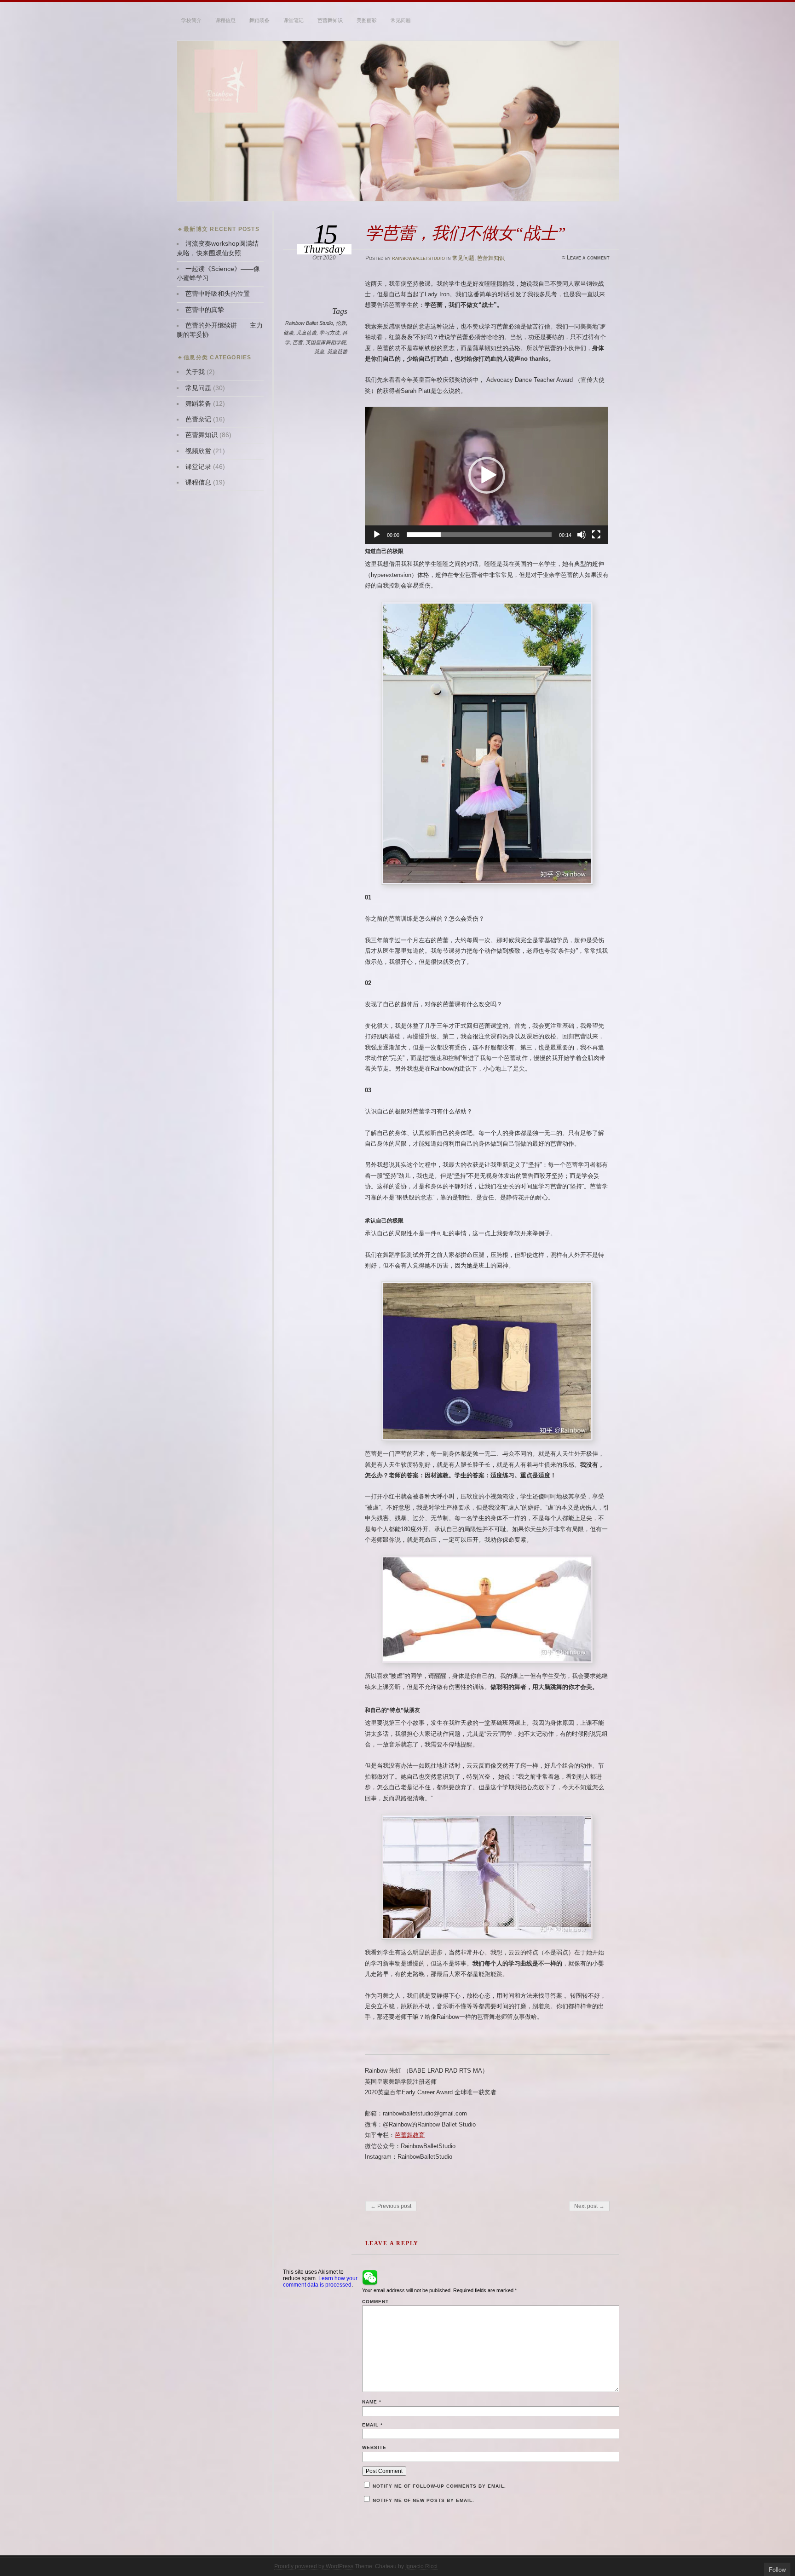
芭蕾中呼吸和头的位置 (218, 294)
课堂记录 (198, 467)
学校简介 (191, 20)
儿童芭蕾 (306, 333)
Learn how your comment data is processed (320, 2282)
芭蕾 (298, 342)
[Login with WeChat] (370, 2277)
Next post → (589, 2206)
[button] (487, 475)
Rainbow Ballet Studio (309, 323)
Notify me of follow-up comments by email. (439, 2486)
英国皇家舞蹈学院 (326, 342)
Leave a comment (588, 258)
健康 (288, 333)
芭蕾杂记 (198, 419)
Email (372, 2425)
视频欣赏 (198, 451)
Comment (375, 2302)
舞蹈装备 (259, 20)
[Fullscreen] (596, 535)
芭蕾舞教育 (410, 2135)
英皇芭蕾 (337, 352)
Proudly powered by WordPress (314, 2566)
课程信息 (225, 20)
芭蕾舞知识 (330, 20)
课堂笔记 (294, 20)
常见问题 (401, 20)
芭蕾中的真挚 (205, 310)
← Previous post (391, 2206)
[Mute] (582, 535)
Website (374, 2447)
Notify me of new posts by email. (423, 2500)
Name (372, 2402)
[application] (487, 475)
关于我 (195, 372)
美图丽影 (367, 20)
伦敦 (341, 323)
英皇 (319, 352)
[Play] (377, 535)
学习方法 (329, 333)
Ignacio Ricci (421, 2566)
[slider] (479, 535)
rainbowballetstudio (418, 258)
